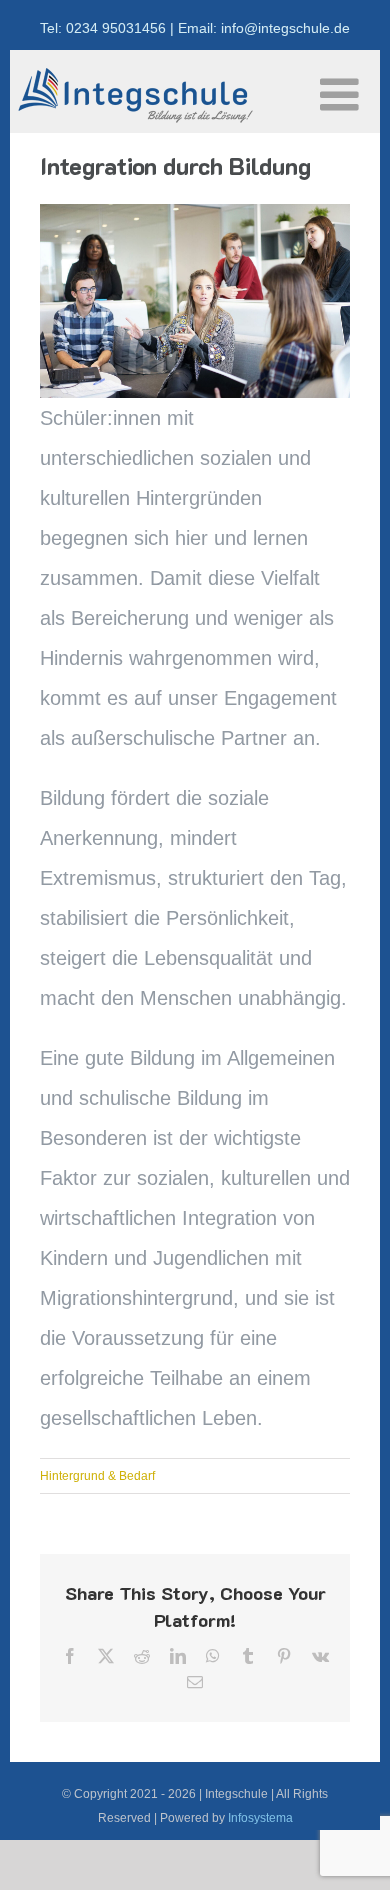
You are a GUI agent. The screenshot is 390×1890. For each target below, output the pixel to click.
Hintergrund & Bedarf (97, 1476)
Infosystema (260, 1818)
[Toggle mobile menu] (342, 94)
